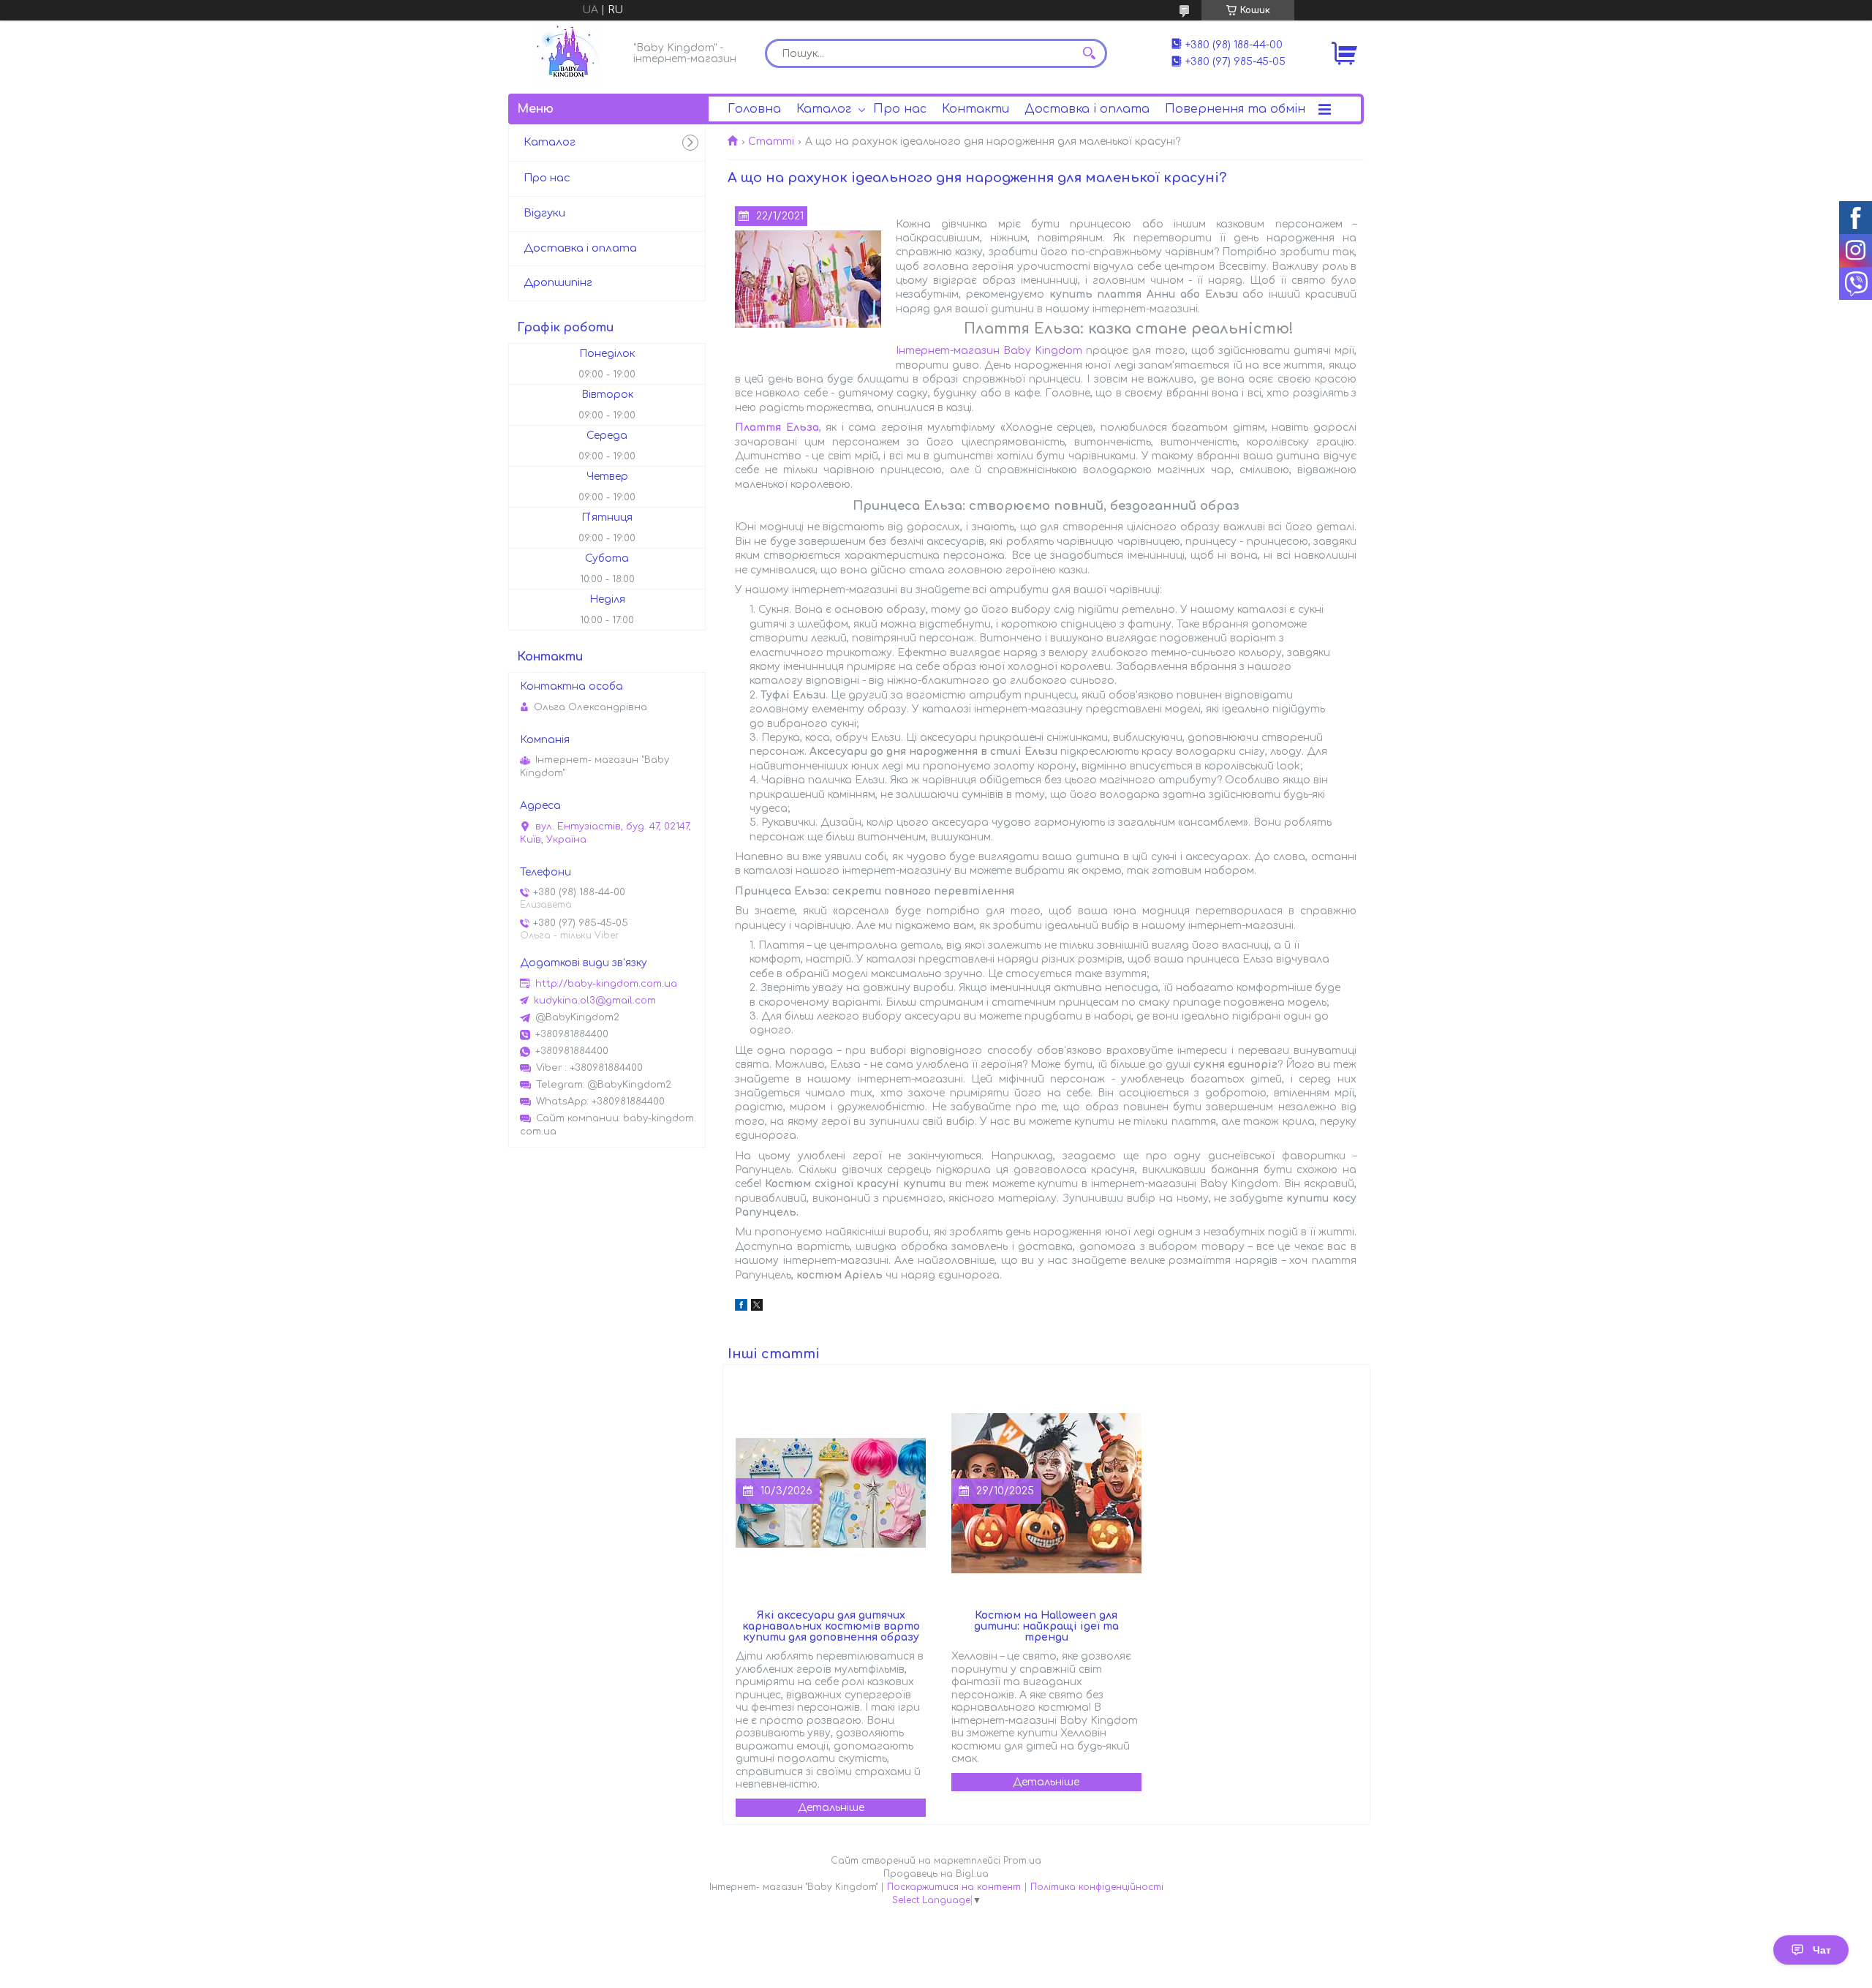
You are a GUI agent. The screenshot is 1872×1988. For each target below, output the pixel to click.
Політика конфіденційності (1097, 1887)
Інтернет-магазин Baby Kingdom (989, 351)
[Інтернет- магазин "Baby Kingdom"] (567, 53)
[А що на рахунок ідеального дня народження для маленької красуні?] (808, 279)
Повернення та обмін (1235, 109)
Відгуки (544, 213)
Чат (1822, 1950)
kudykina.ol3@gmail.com (595, 1001)
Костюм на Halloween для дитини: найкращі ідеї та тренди (1046, 1626)
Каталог (824, 109)
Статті (771, 142)
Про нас (900, 109)
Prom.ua (1022, 1861)
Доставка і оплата (1087, 109)
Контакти (975, 109)
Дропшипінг (558, 283)
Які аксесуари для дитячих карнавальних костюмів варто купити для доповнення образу (831, 1626)
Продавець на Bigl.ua (936, 1874)
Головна (754, 109)
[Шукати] (1089, 53)
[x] (757, 1307)
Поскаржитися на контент (954, 1887)
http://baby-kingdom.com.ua (606, 984)
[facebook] (741, 1307)
